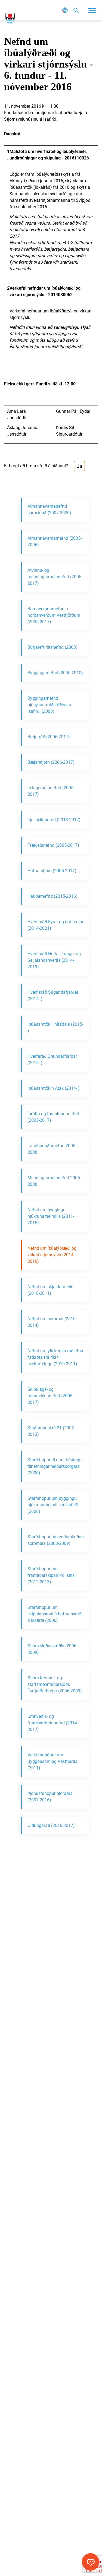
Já (79, 466)
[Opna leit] (76, 10)
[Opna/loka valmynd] (92, 10)
